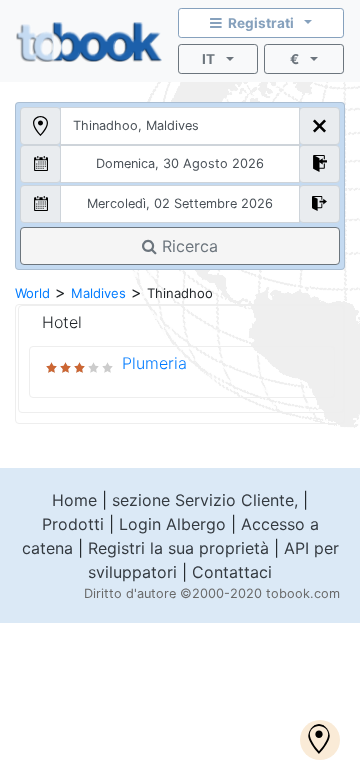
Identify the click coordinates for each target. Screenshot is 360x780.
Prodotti (73, 524)
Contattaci (232, 572)
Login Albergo (172, 524)
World (32, 293)
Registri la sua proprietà (178, 548)
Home (74, 500)
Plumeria (154, 363)
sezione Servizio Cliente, (205, 500)
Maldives (98, 293)
